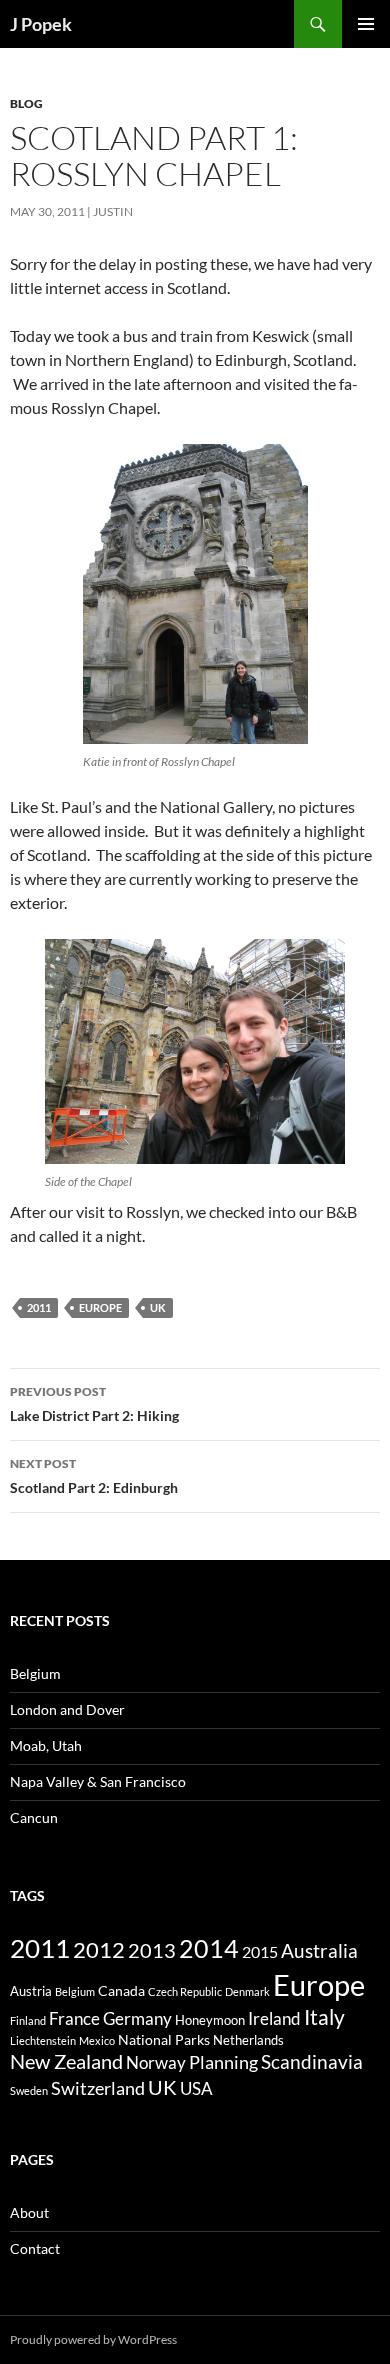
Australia (319, 1951)
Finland (28, 2020)
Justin (113, 211)
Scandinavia (312, 2062)
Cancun (34, 1817)
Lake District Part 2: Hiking (94, 1404)
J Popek (41, 24)
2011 (39, 1307)
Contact (35, 2248)
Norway (156, 2063)
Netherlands (248, 2040)
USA (196, 2089)
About (29, 2212)
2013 (152, 1950)
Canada (121, 1990)
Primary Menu (366, 24)
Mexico (97, 2040)
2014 (209, 1948)
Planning (223, 2062)
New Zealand (66, 2061)
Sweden (29, 2090)
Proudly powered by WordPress (93, 2339)
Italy (324, 2016)
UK (158, 1307)
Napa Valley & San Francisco (98, 1781)
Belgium (35, 1673)
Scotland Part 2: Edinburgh (94, 1476)
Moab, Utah (46, 1745)
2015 (260, 1952)
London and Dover (67, 1709)
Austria (31, 1991)
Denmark (247, 1991)
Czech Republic (185, 1991)
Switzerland (98, 2088)
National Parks (164, 2039)
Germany (137, 2019)
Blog (26, 103)
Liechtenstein (43, 2040)
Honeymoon (210, 2020)
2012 (99, 1950)
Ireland (274, 2018)
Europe (100, 1307)
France (74, 2018)
